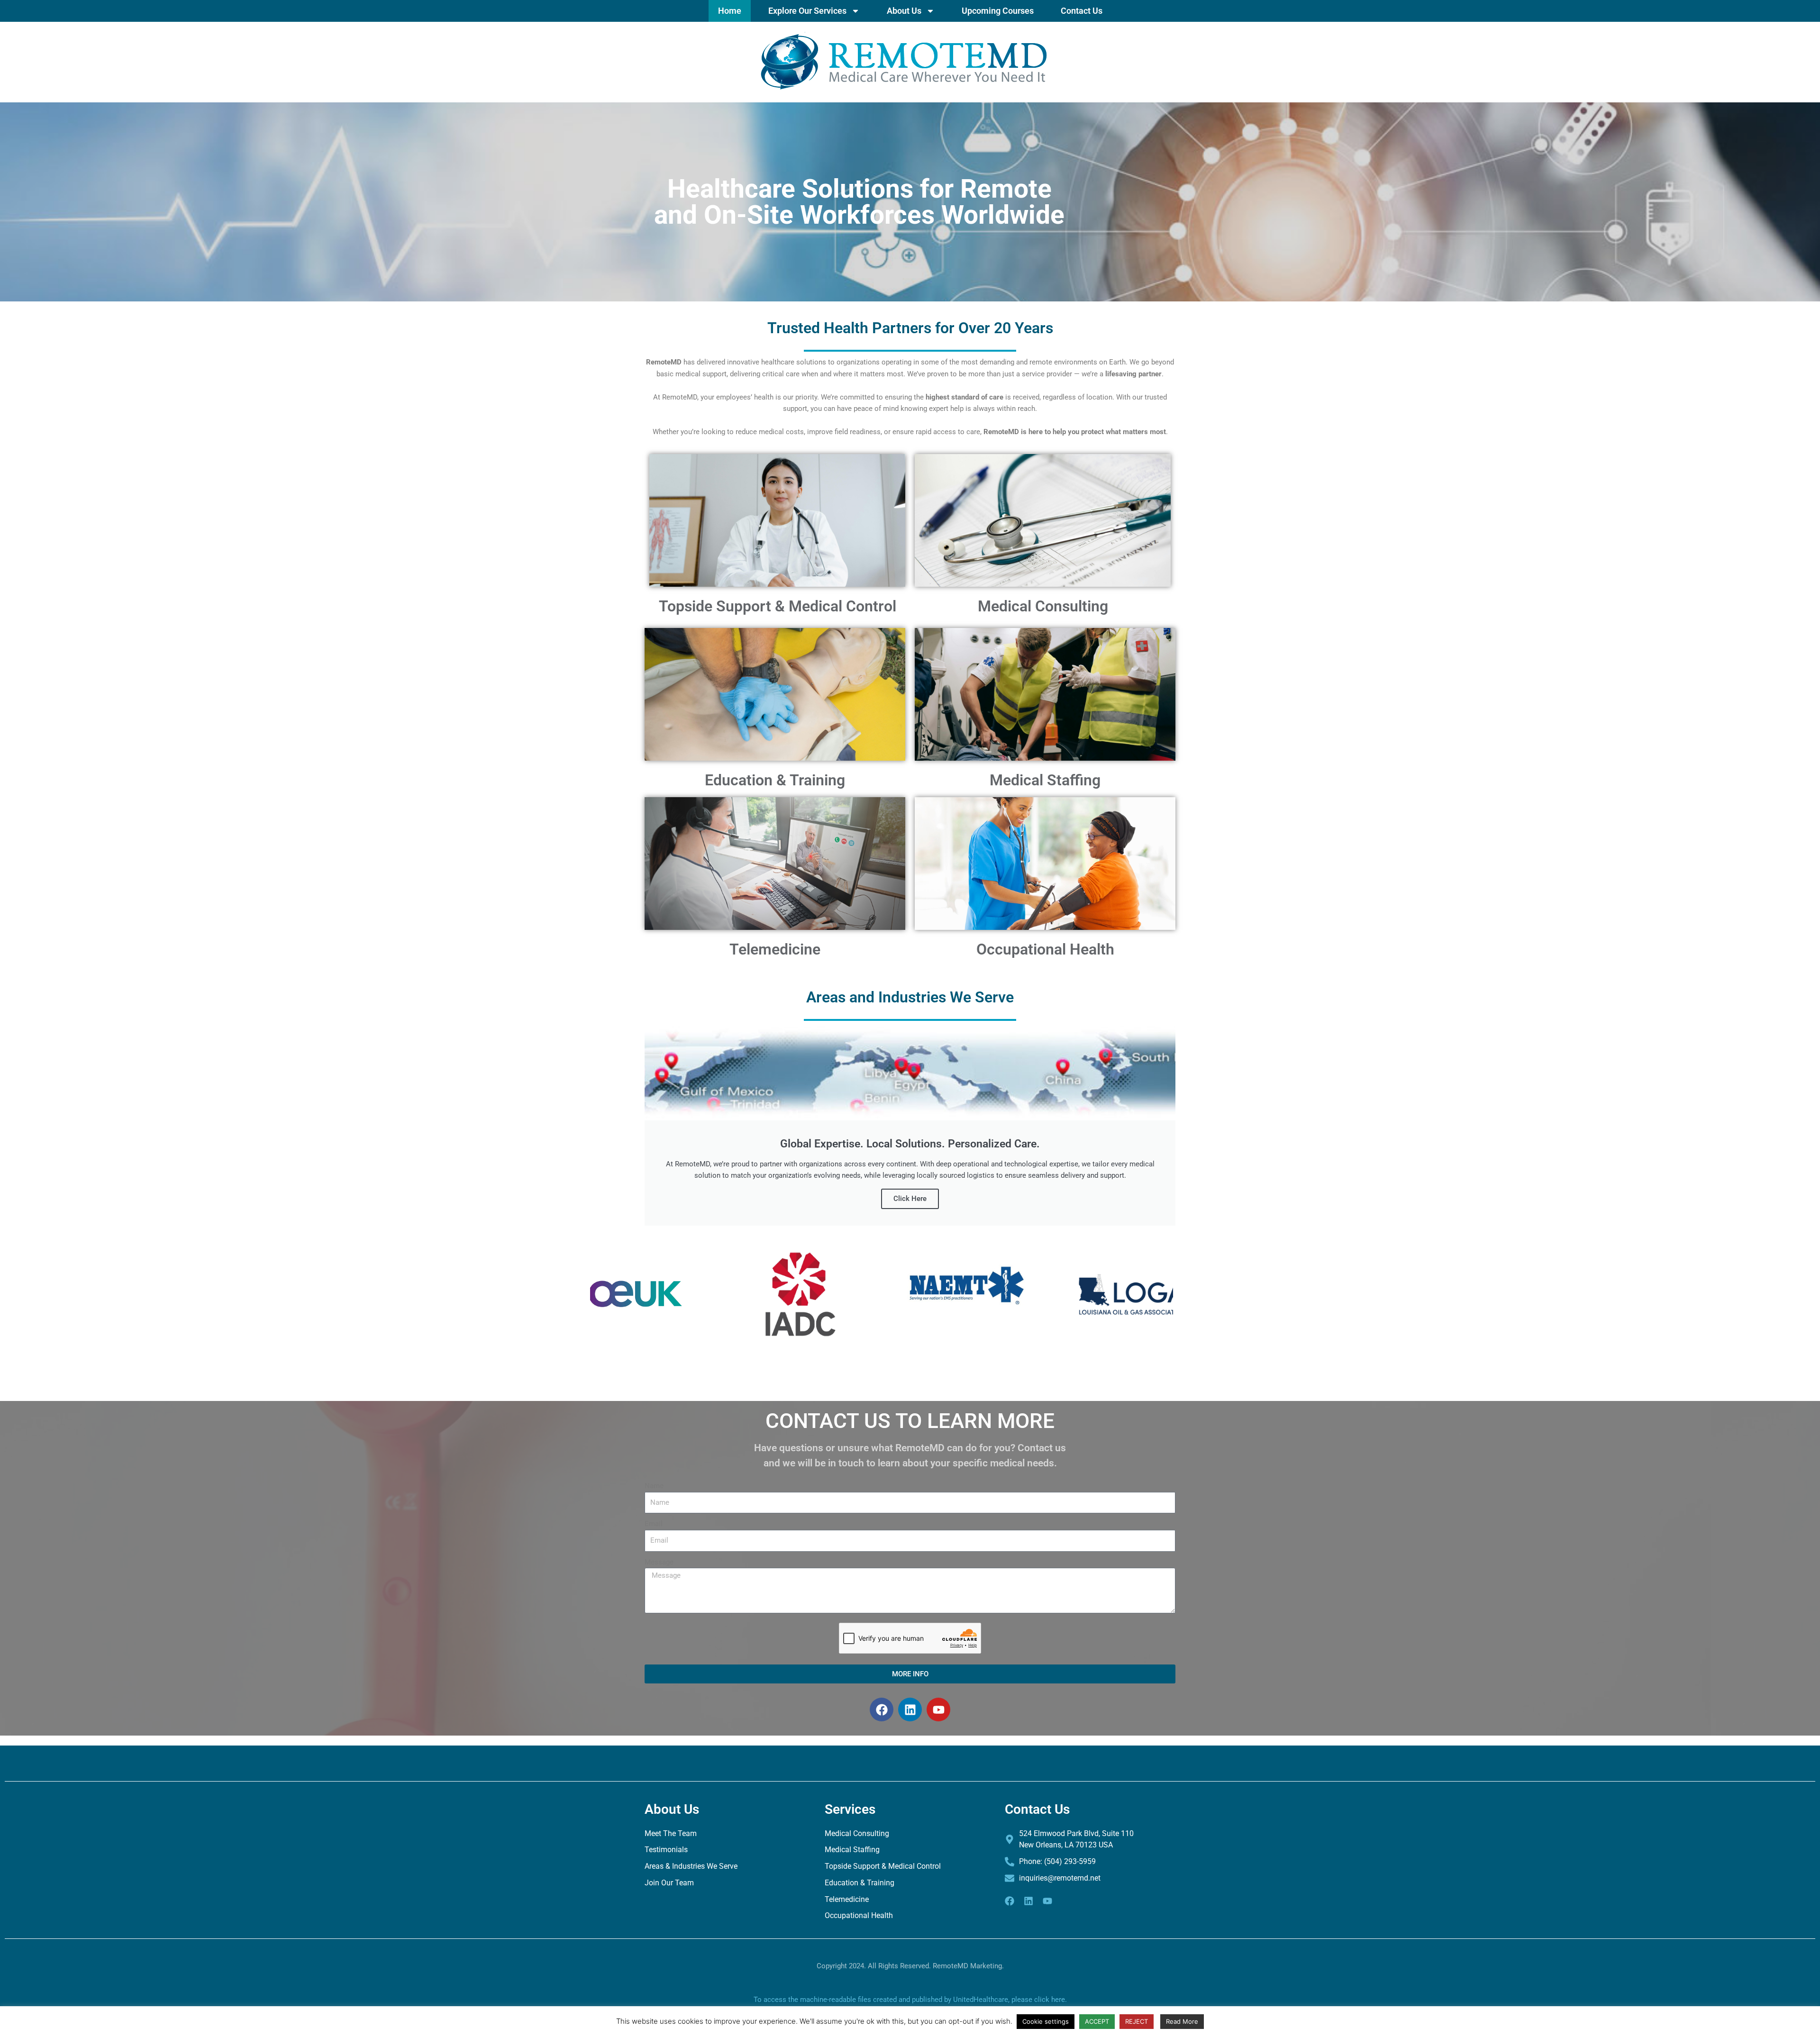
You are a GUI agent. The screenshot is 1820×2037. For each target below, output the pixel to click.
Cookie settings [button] (1046, 2021)
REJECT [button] (1137, 2021)
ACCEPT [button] (1097, 2021)
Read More (1182, 2021)
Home (730, 11)
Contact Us (1082, 11)
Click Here (910, 1199)
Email (654, 1524)
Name (654, 1486)
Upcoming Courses (998, 11)
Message (659, 1562)
